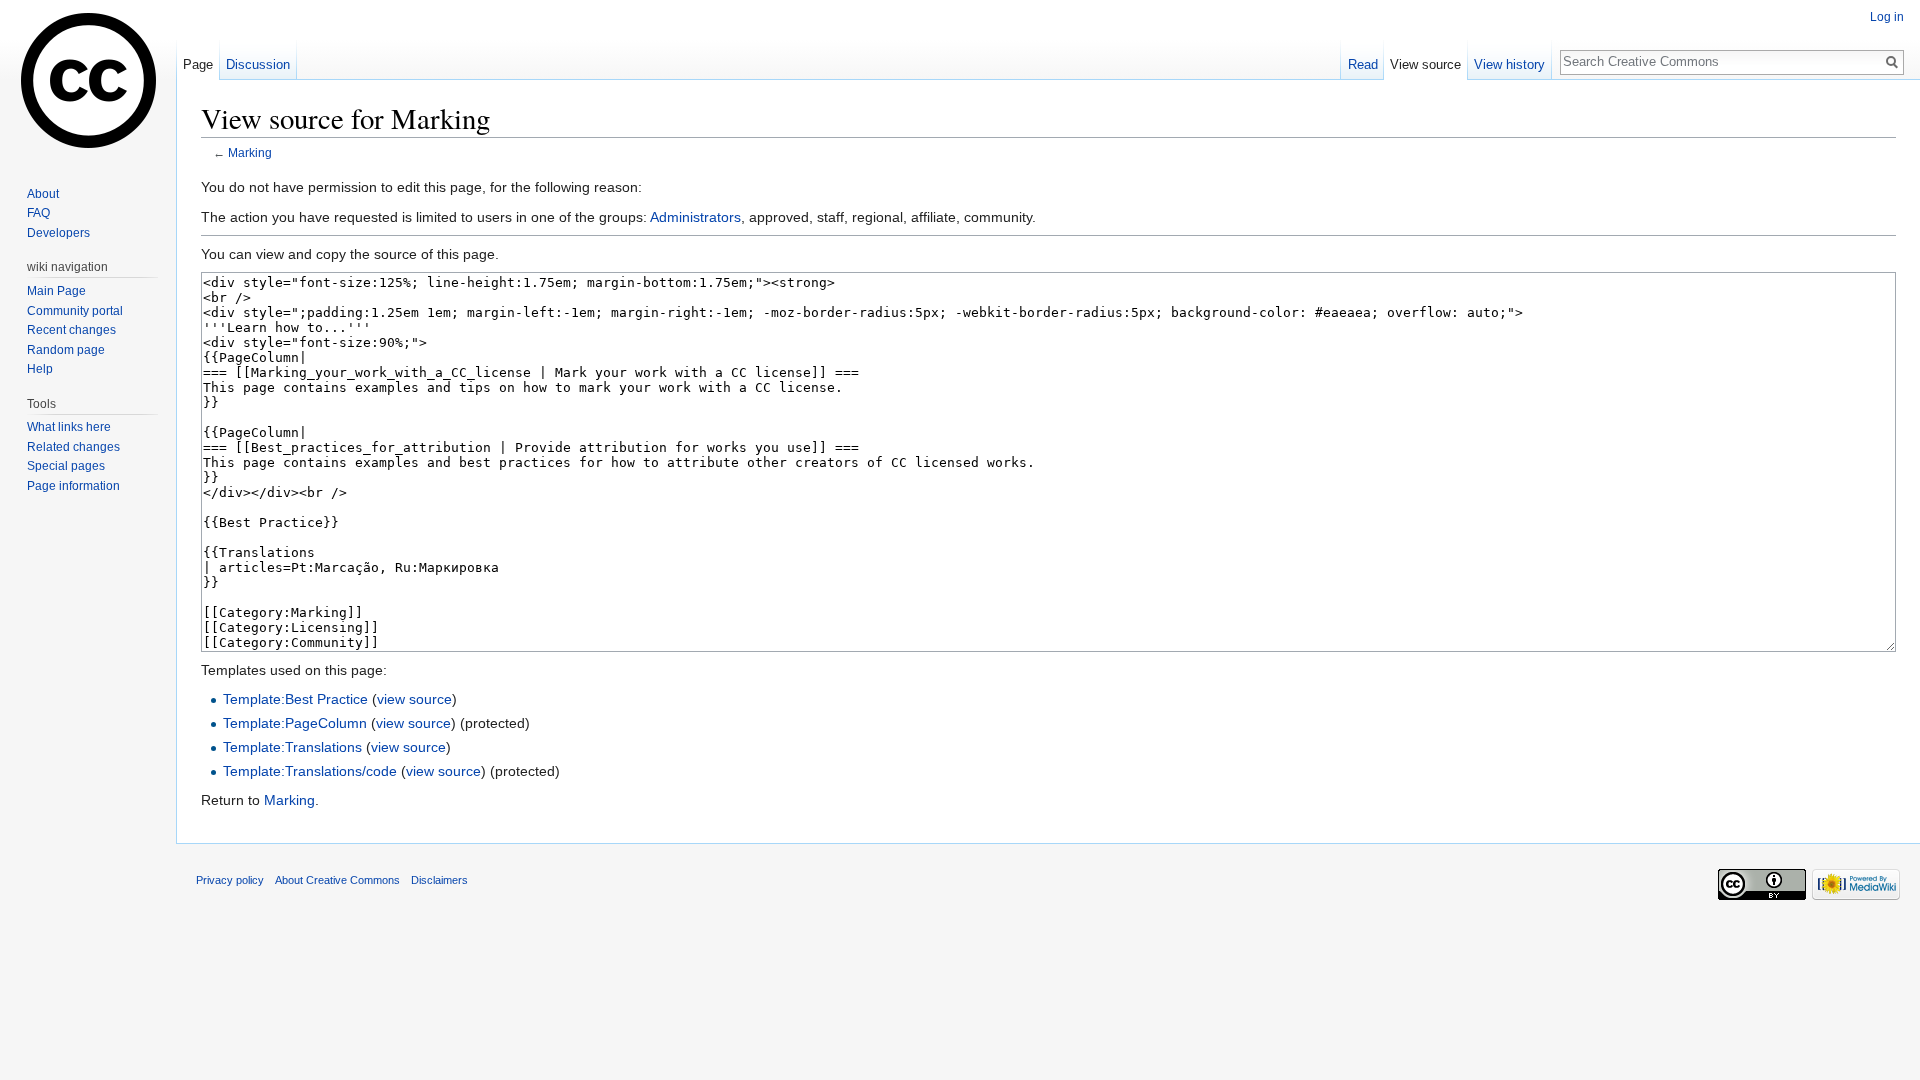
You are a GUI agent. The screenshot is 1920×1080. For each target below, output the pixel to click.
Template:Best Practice (295, 699)
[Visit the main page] (88, 80)
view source (414, 699)
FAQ (38, 213)
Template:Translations (292, 747)
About (43, 194)
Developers (58, 233)
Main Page (56, 291)
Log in (1887, 17)
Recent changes (71, 330)
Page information (73, 486)
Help (40, 369)
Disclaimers (439, 880)
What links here (69, 427)
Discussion (258, 64)
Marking (250, 152)
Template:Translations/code (310, 771)
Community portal (75, 311)
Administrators (695, 217)
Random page (66, 350)
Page (198, 64)
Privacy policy (230, 880)
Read (1363, 64)
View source (1425, 64)
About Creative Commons (337, 880)
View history (1509, 64)
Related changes (73, 447)
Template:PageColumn (295, 723)
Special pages (66, 466)
